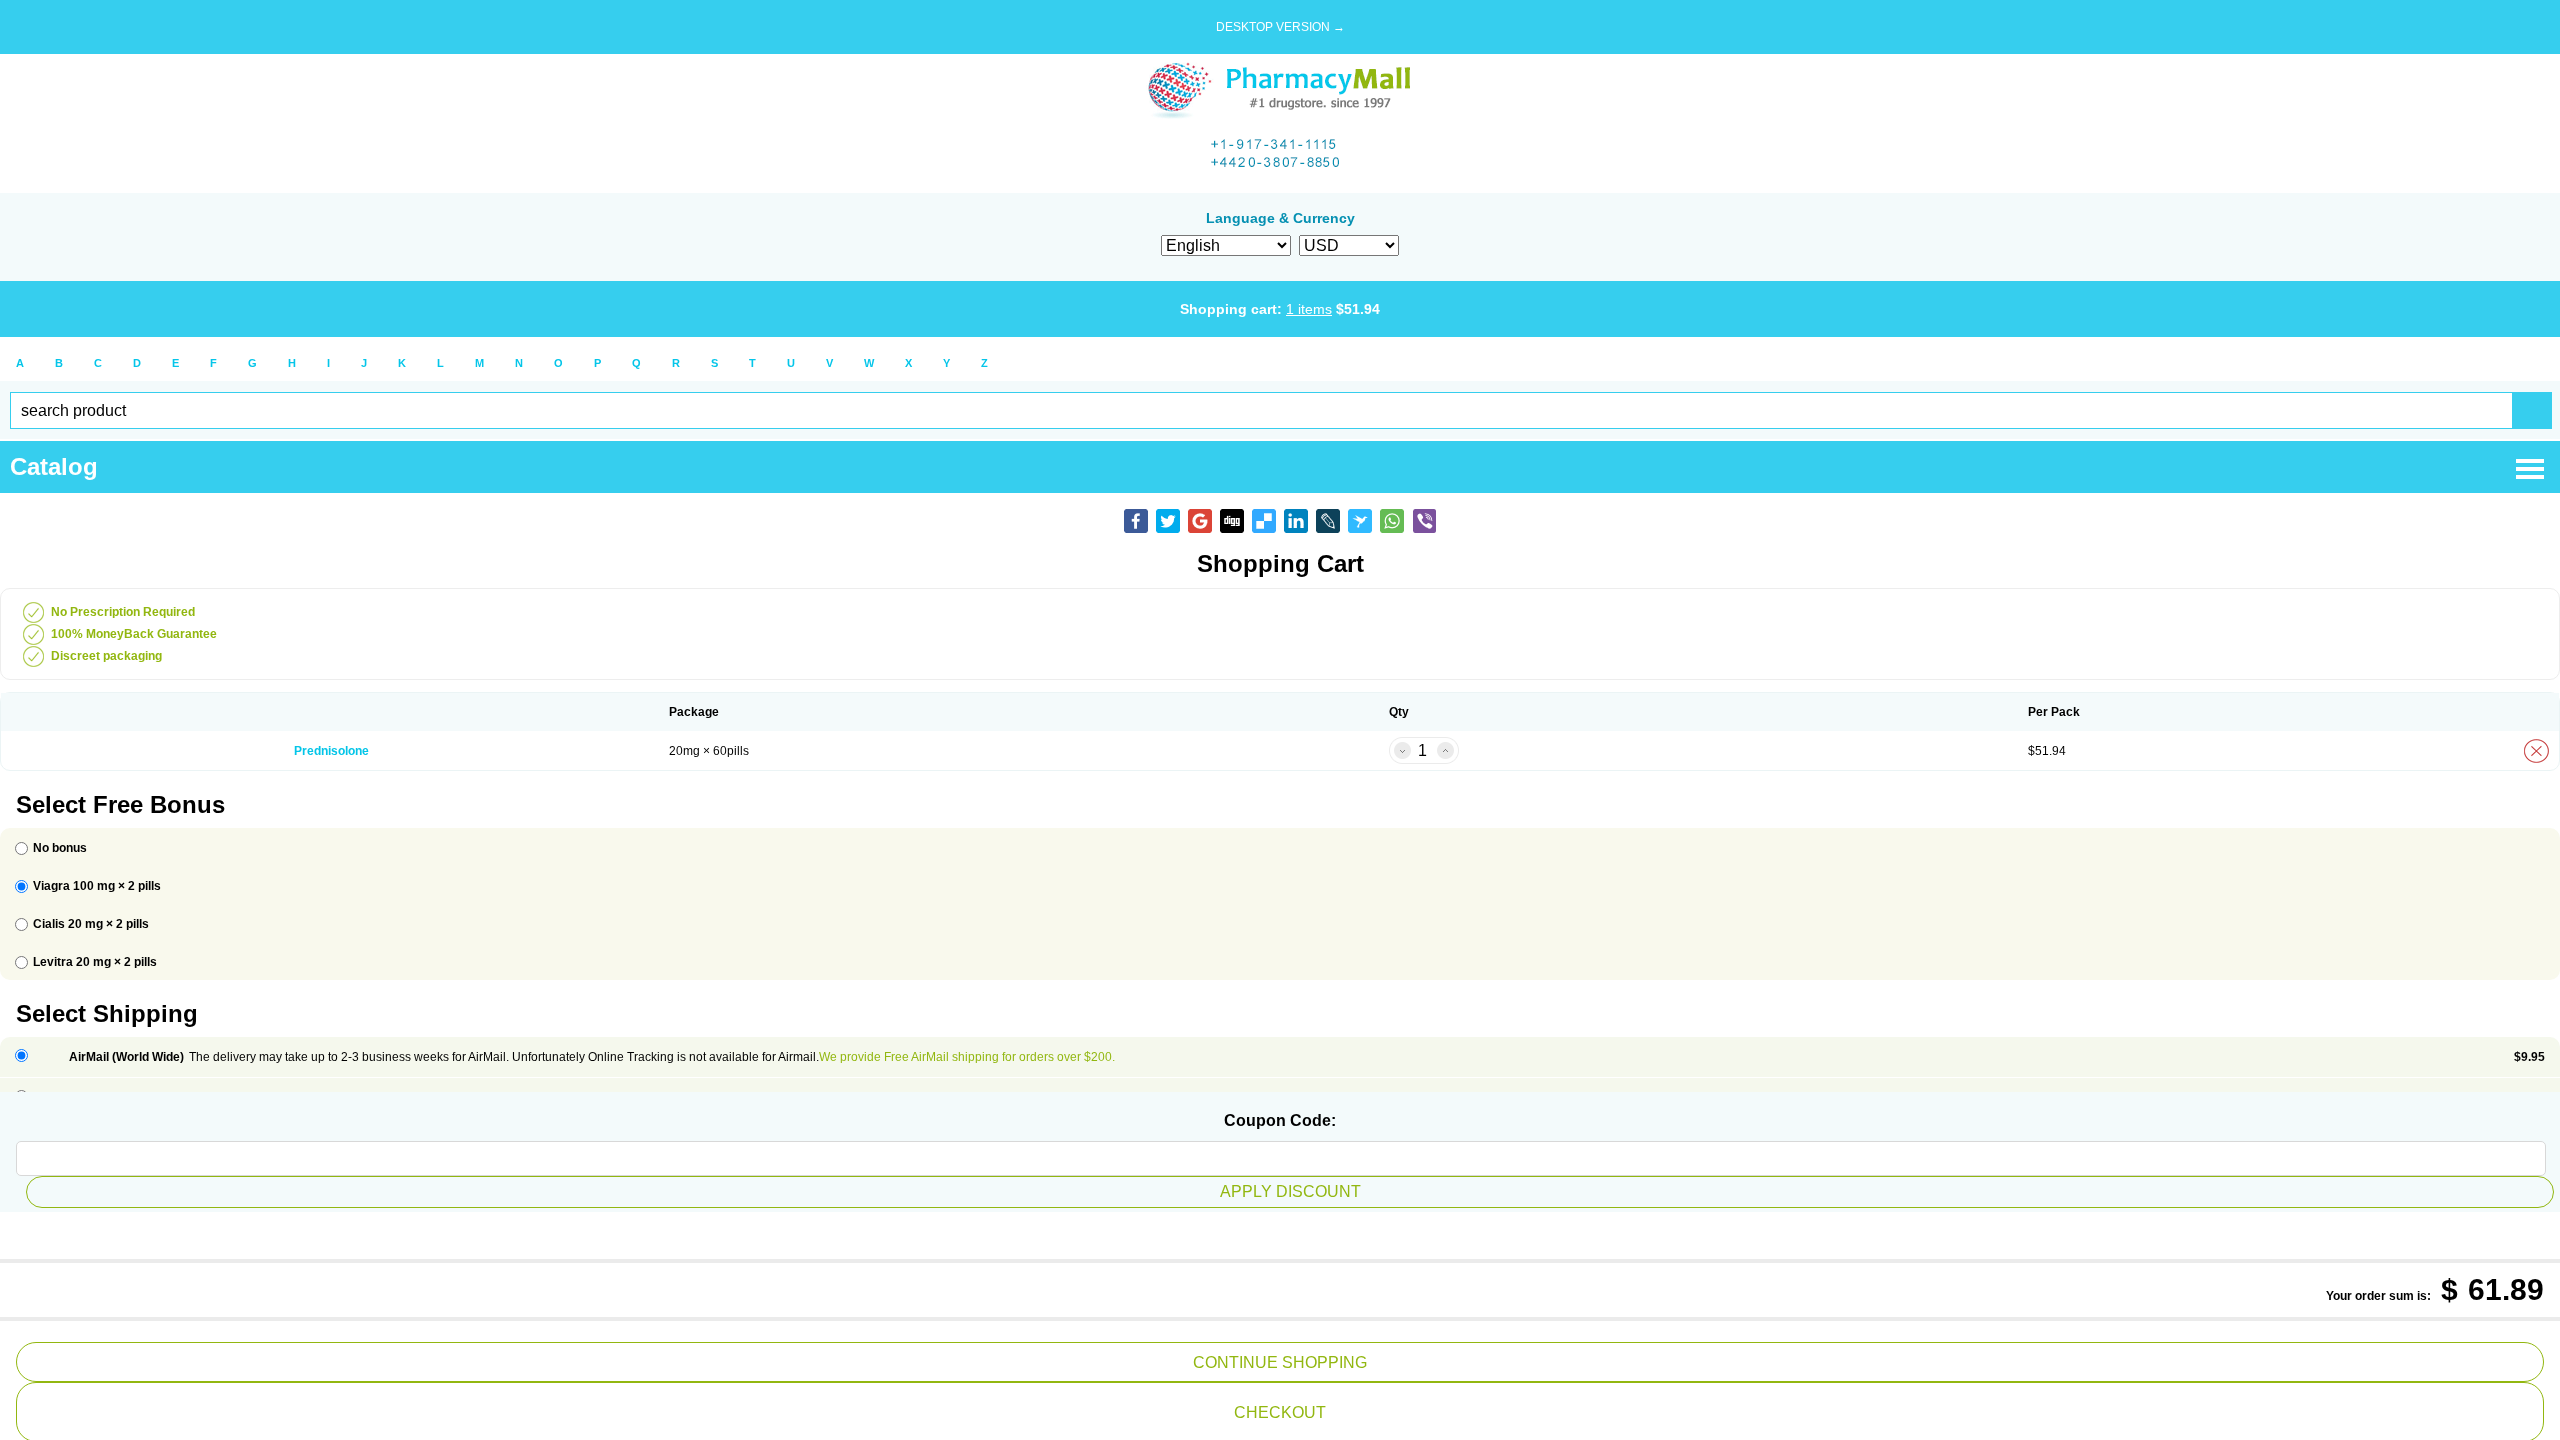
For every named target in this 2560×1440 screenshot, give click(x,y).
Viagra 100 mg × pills (97, 886)
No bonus (60, 848)
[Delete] (2536, 751)
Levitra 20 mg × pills (95, 962)
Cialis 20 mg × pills (91, 924)
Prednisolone (331, 751)
